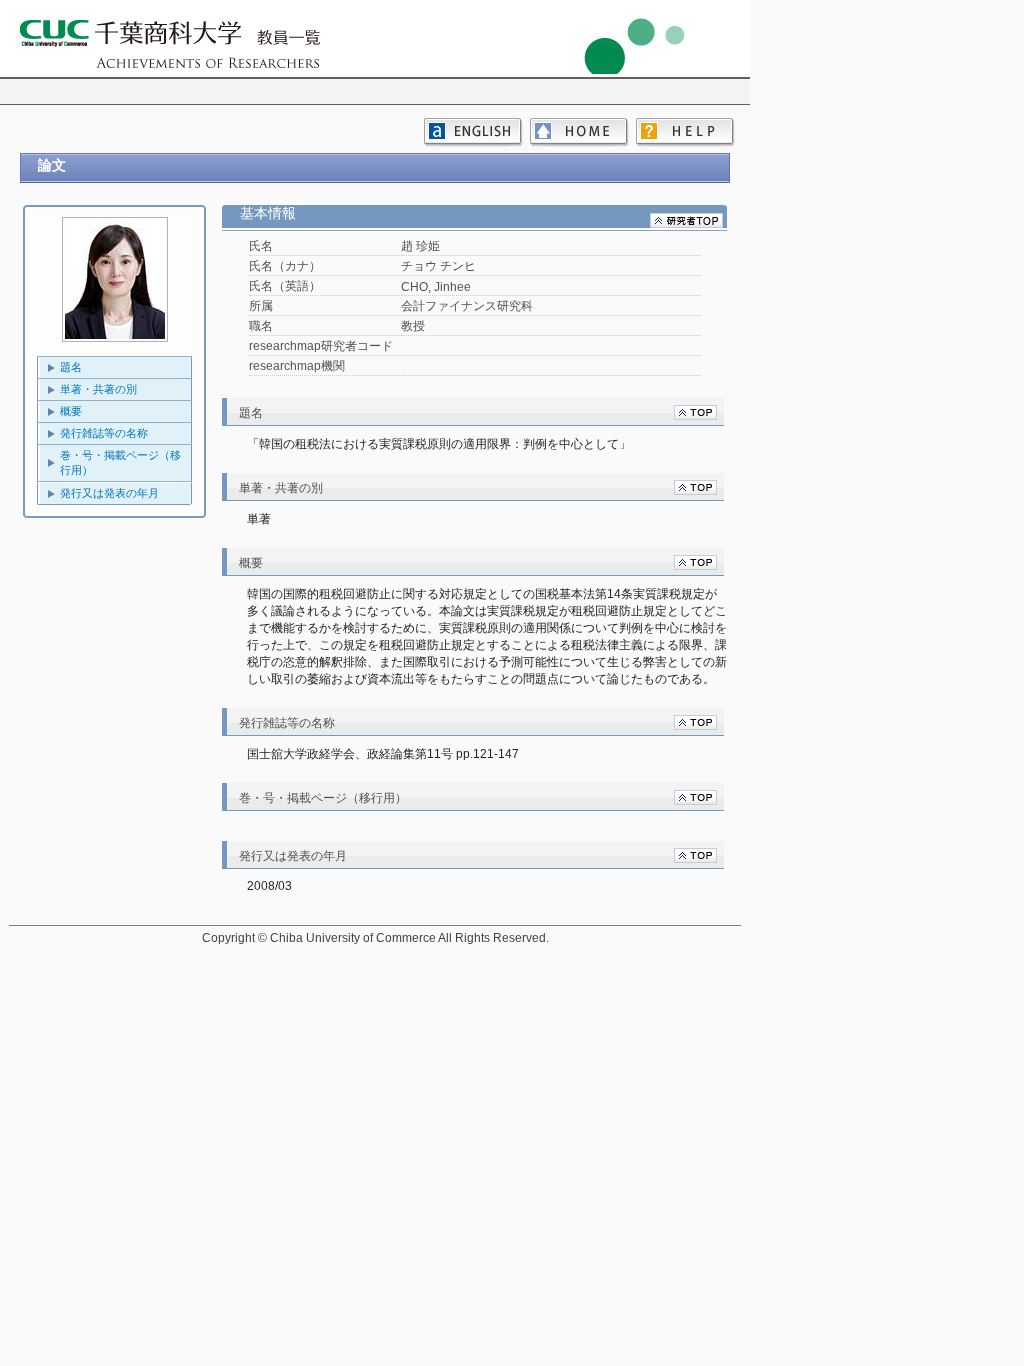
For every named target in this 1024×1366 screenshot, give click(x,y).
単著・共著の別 (98, 389)
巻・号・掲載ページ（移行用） (120, 462)
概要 (71, 411)
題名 (71, 367)
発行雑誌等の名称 (104, 433)
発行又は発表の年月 (109, 493)
